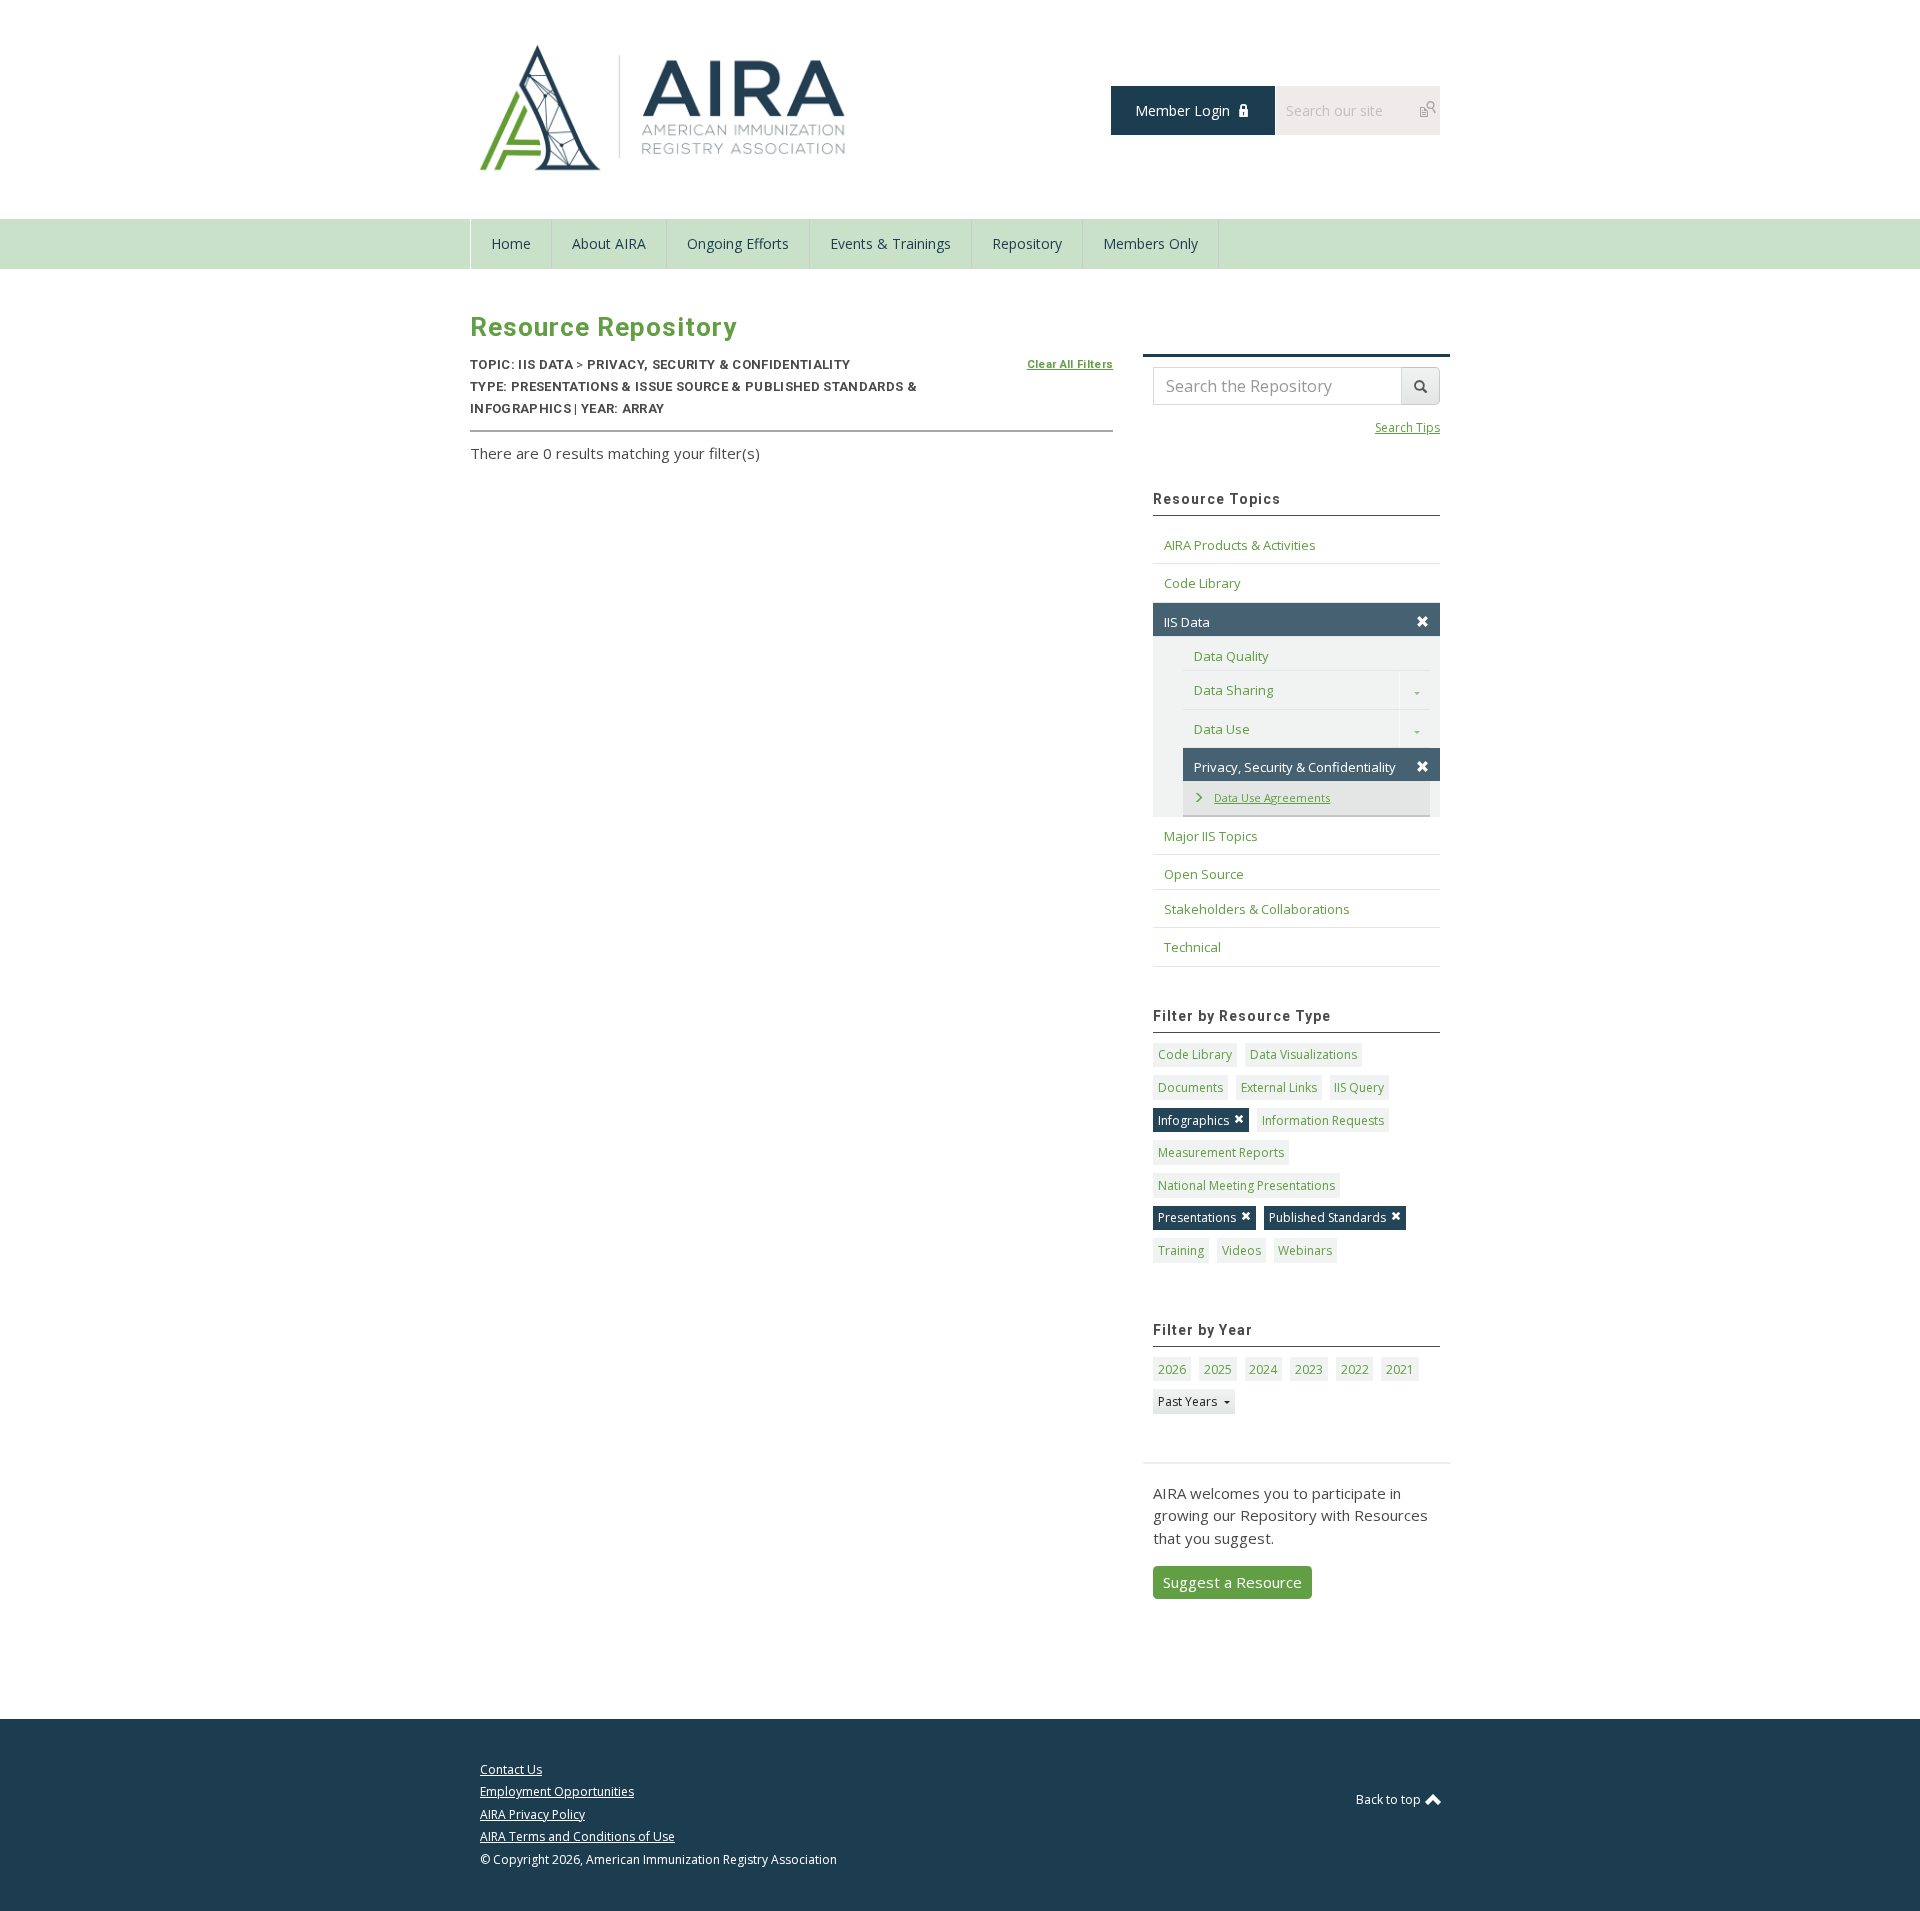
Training (1181, 1250)
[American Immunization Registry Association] (664, 108)
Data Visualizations (1303, 1054)
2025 (1218, 1369)
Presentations (1197, 1217)
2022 (1355, 1369)
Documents (1190, 1087)
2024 (1263, 1369)
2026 (1172, 1369)
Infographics (1193, 1120)
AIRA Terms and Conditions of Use (577, 1836)
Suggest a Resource (1232, 1582)
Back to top (1390, 1799)
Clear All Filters (1070, 364)
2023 (1309, 1369)
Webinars (1305, 1250)
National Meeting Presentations (1246, 1185)
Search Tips (1407, 427)
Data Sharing (1233, 690)
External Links (1279, 1087)
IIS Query (1359, 1087)
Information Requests (1323, 1120)
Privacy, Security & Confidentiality (1295, 767)
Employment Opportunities (557, 1791)
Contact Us (511, 1769)
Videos (1241, 1250)
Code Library (1195, 1054)
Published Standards (1327, 1217)
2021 (1400, 1369)
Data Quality (1231, 656)
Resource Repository (603, 327)
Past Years (1189, 1401)
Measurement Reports (1221, 1152)
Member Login (1182, 110)
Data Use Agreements (1272, 797)
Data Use (1222, 729)
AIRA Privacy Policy (532, 1814)
